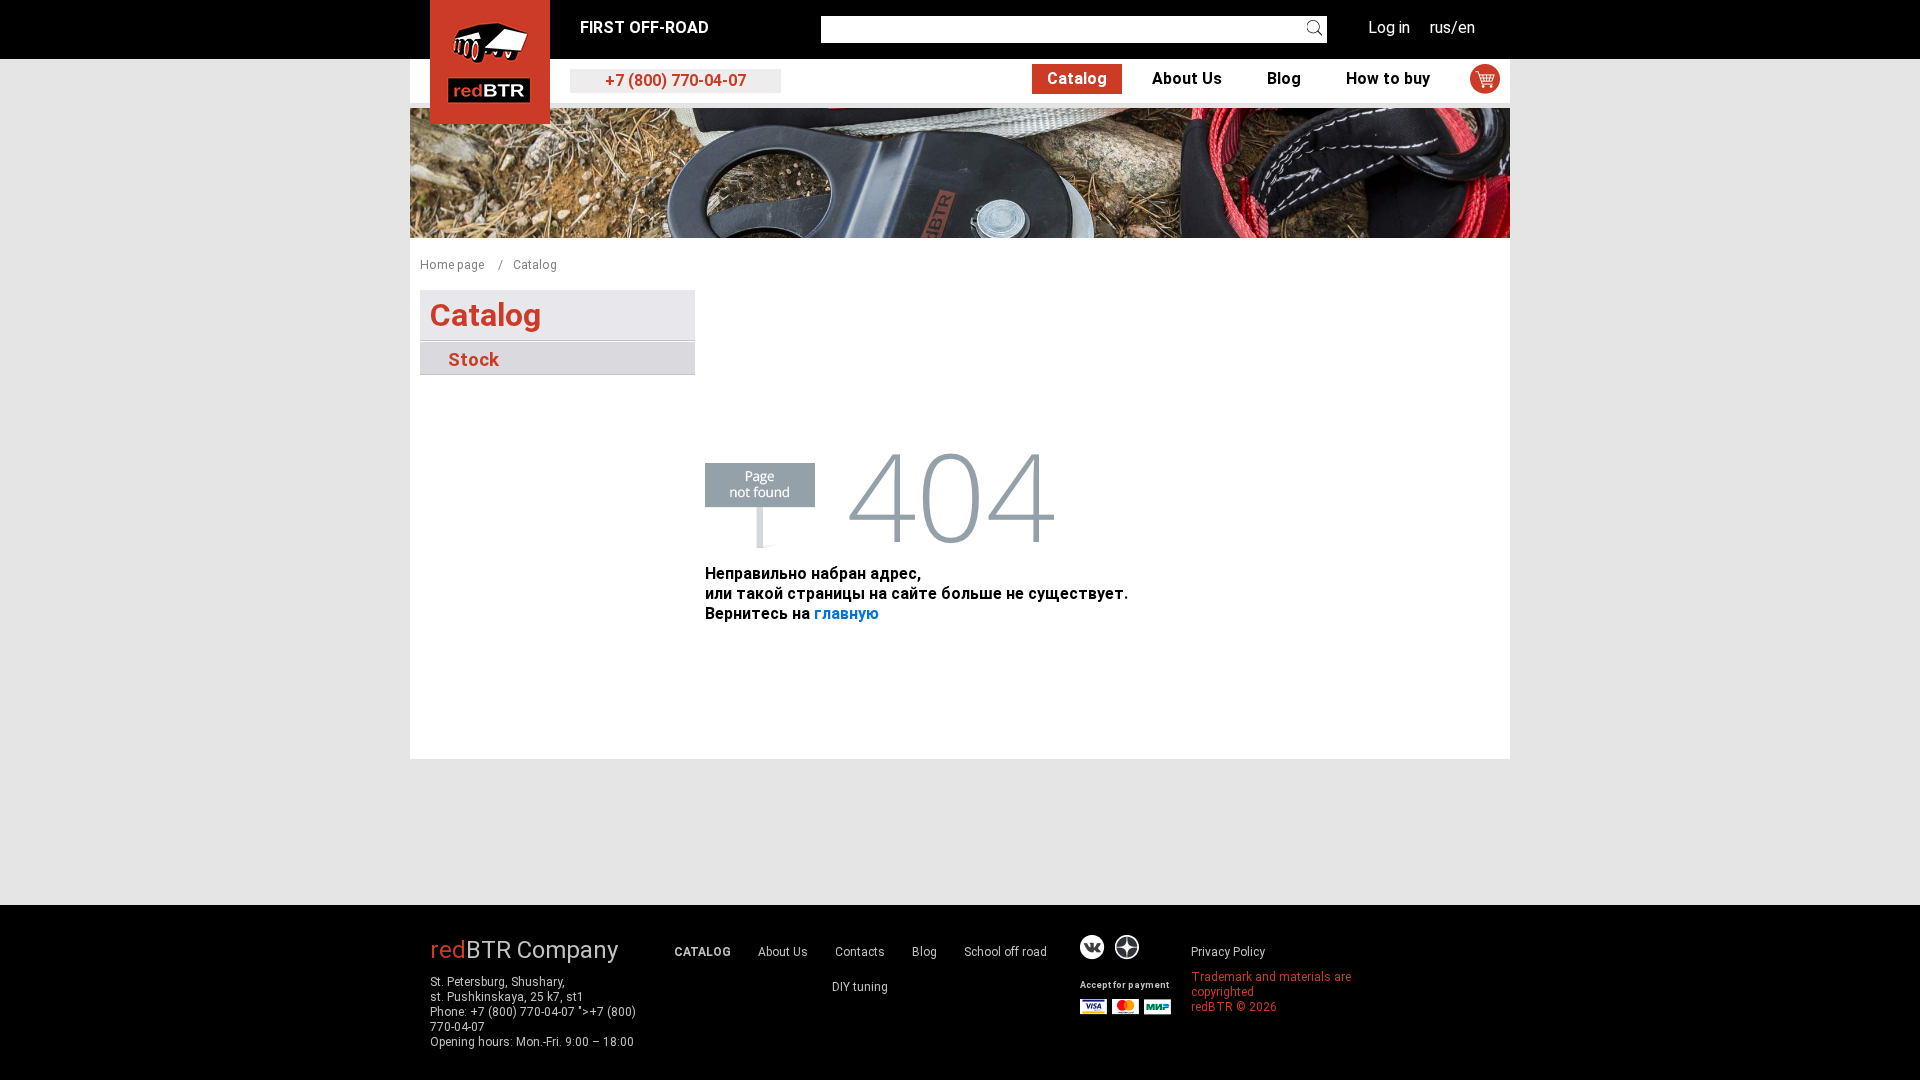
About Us (1187, 78)
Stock (473, 359)
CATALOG (702, 952)
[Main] (490, 60)
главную (846, 613)
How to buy (1388, 78)
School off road (1005, 952)
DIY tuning (860, 987)
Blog (1284, 78)
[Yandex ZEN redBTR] (1127, 947)
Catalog (1077, 78)
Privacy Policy (1228, 952)
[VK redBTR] (1092, 947)
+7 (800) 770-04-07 (522, 1012)
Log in (1389, 27)
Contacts (860, 952)
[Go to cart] (1485, 79)
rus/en (1452, 27)
